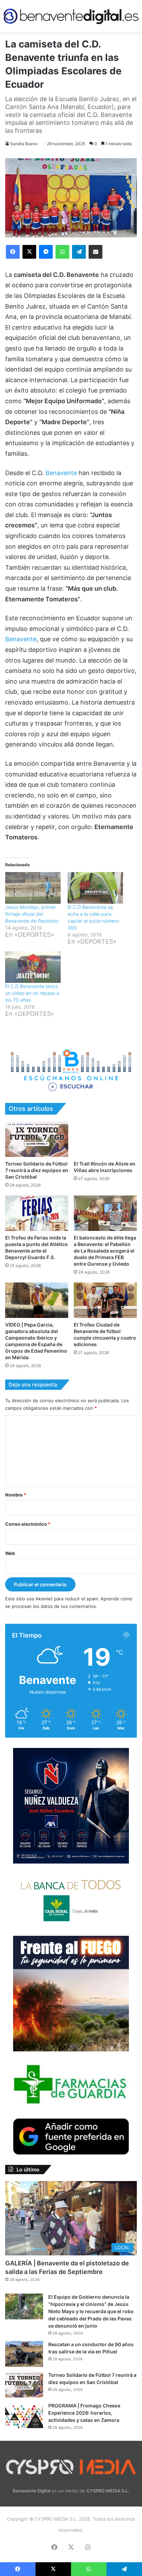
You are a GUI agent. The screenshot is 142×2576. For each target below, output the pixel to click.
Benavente (62, 473)
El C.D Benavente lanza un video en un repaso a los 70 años (32, 993)
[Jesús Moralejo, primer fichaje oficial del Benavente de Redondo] (33, 888)
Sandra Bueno (24, 144)
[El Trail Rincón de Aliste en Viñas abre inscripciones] (105, 1139)
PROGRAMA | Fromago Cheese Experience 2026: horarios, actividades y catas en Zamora (84, 2413)
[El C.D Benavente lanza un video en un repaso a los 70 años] (33, 967)
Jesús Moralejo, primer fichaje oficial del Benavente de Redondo (32, 914)
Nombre (16, 1495)
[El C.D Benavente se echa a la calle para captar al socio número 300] (95, 888)
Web (10, 1553)
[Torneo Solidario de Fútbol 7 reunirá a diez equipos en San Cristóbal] (37, 1139)
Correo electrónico (28, 1524)
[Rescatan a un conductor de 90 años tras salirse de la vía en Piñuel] (24, 2354)
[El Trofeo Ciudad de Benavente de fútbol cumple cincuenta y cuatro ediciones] (105, 1300)
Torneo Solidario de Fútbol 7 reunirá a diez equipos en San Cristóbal (37, 1170)
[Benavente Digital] (71, 16)
